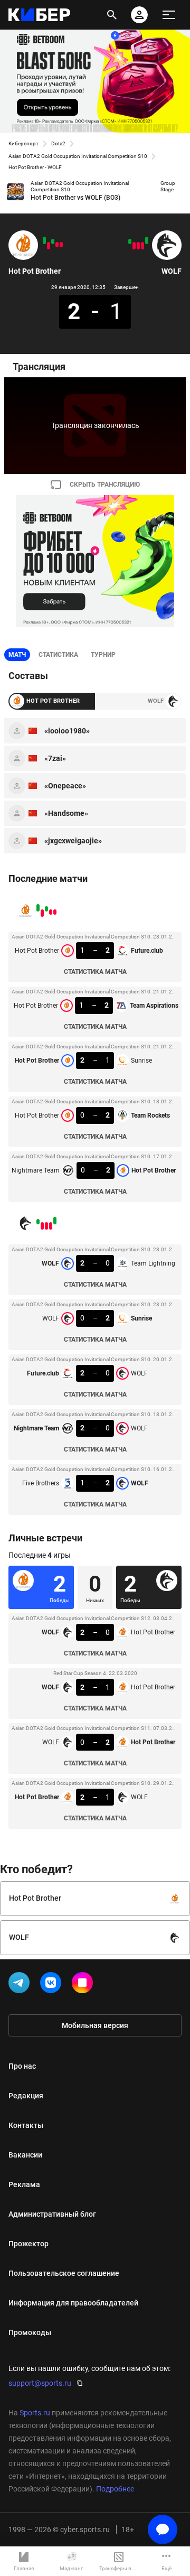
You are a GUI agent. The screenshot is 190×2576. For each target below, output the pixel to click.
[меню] (169, 15)
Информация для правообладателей (73, 2303)
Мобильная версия (95, 2025)
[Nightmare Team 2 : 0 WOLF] (134, 246)
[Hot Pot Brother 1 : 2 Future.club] (61, 245)
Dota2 (58, 143)
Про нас (22, 2066)
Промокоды (30, 2332)
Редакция (26, 2096)
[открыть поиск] (112, 15)
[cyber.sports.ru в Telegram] (21, 1985)
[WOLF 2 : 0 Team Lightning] (147, 240)
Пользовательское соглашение (64, 2273)
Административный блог (52, 2214)
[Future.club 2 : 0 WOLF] (138, 246)
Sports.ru (35, 2413)
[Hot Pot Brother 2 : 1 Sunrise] (53, 241)
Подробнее (115, 2489)
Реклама (24, 2184)
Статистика (58, 655)
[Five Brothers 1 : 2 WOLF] (130, 241)
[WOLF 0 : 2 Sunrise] (142, 246)
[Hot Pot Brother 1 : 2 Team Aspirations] (57, 245)
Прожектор (28, 2244)
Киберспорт (23, 143)
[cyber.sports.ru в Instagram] (84, 1985)
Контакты (26, 2125)
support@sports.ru (40, 2383)
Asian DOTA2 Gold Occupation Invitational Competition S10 (78, 156)
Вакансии (25, 2155)
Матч (17, 655)
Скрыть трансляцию (105, 485)
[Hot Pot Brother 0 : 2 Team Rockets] (49, 246)
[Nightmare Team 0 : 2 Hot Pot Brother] (44, 240)
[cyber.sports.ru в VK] (53, 1985)
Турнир (103, 655)
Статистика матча (95, 972)
